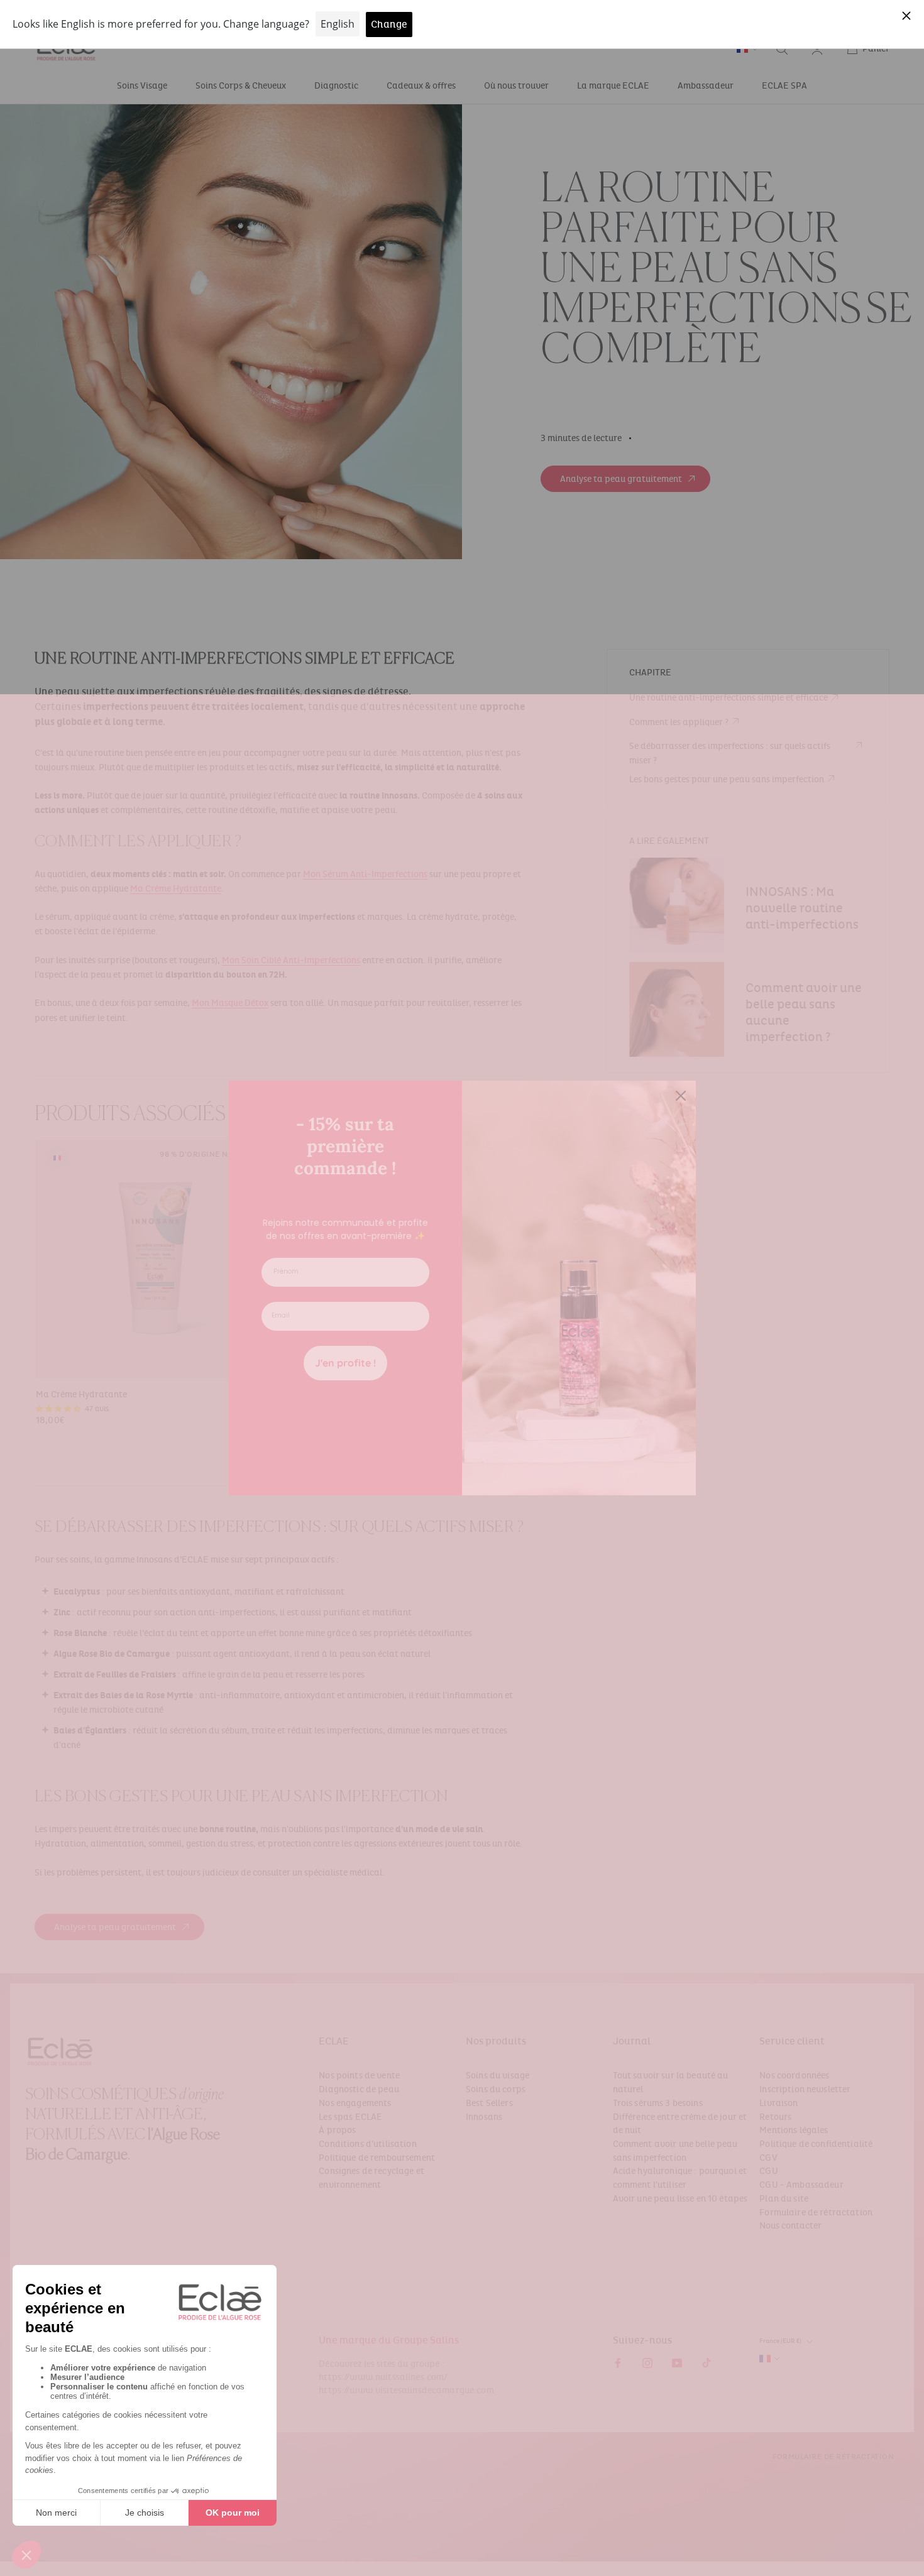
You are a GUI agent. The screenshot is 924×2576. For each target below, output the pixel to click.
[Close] (681, 1096)
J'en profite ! (345, 1363)
